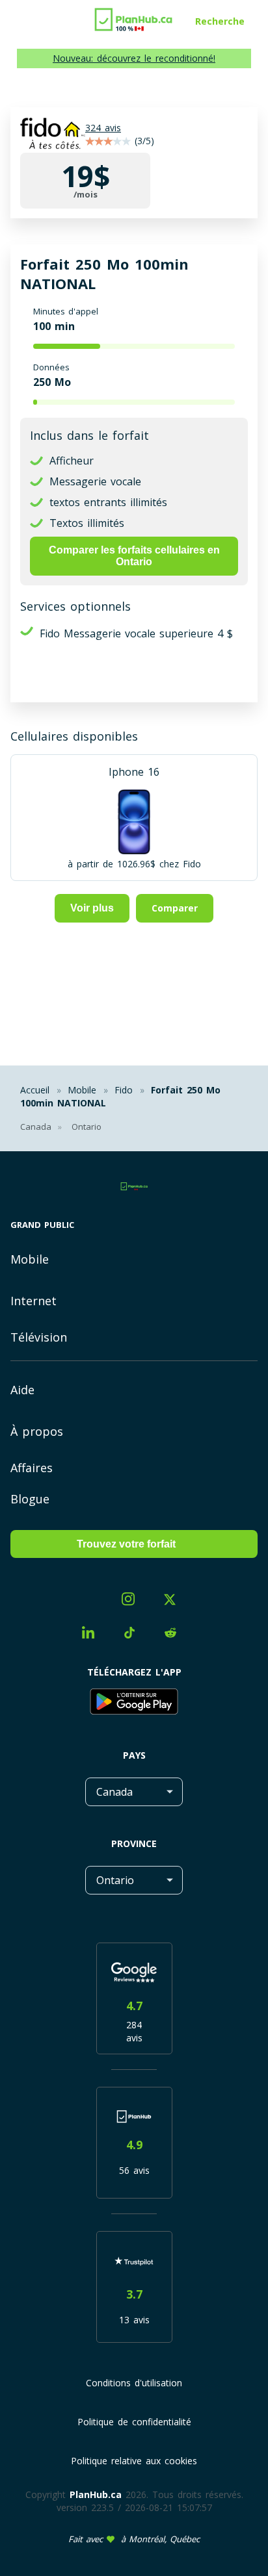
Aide (22, 1390)
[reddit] (175, 1635)
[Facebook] (92, 1603)
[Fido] (53, 135)
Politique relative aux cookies (134, 2461)
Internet (33, 1301)
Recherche (220, 21)
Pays (134, 1755)
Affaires (32, 1468)
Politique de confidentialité (134, 2422)
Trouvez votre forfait (126, 1544)
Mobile (30, 1259)
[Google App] (134, 1703)
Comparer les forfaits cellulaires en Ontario (134, 556)
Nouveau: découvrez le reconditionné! (134, 58)
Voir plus (92, 908)
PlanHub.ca (96, 2494)
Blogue (30, 1499)
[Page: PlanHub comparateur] (134, 16)
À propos (37, 1431)
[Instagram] (133, 1600)
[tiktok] (134, 1635)
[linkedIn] (93, 1634)
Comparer (175, 908)
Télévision (39, 1337)
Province (134, 1843)
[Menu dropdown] (15, 23)
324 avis (103, 128)
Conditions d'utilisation (134, 2383)
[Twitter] (175, 1601)
